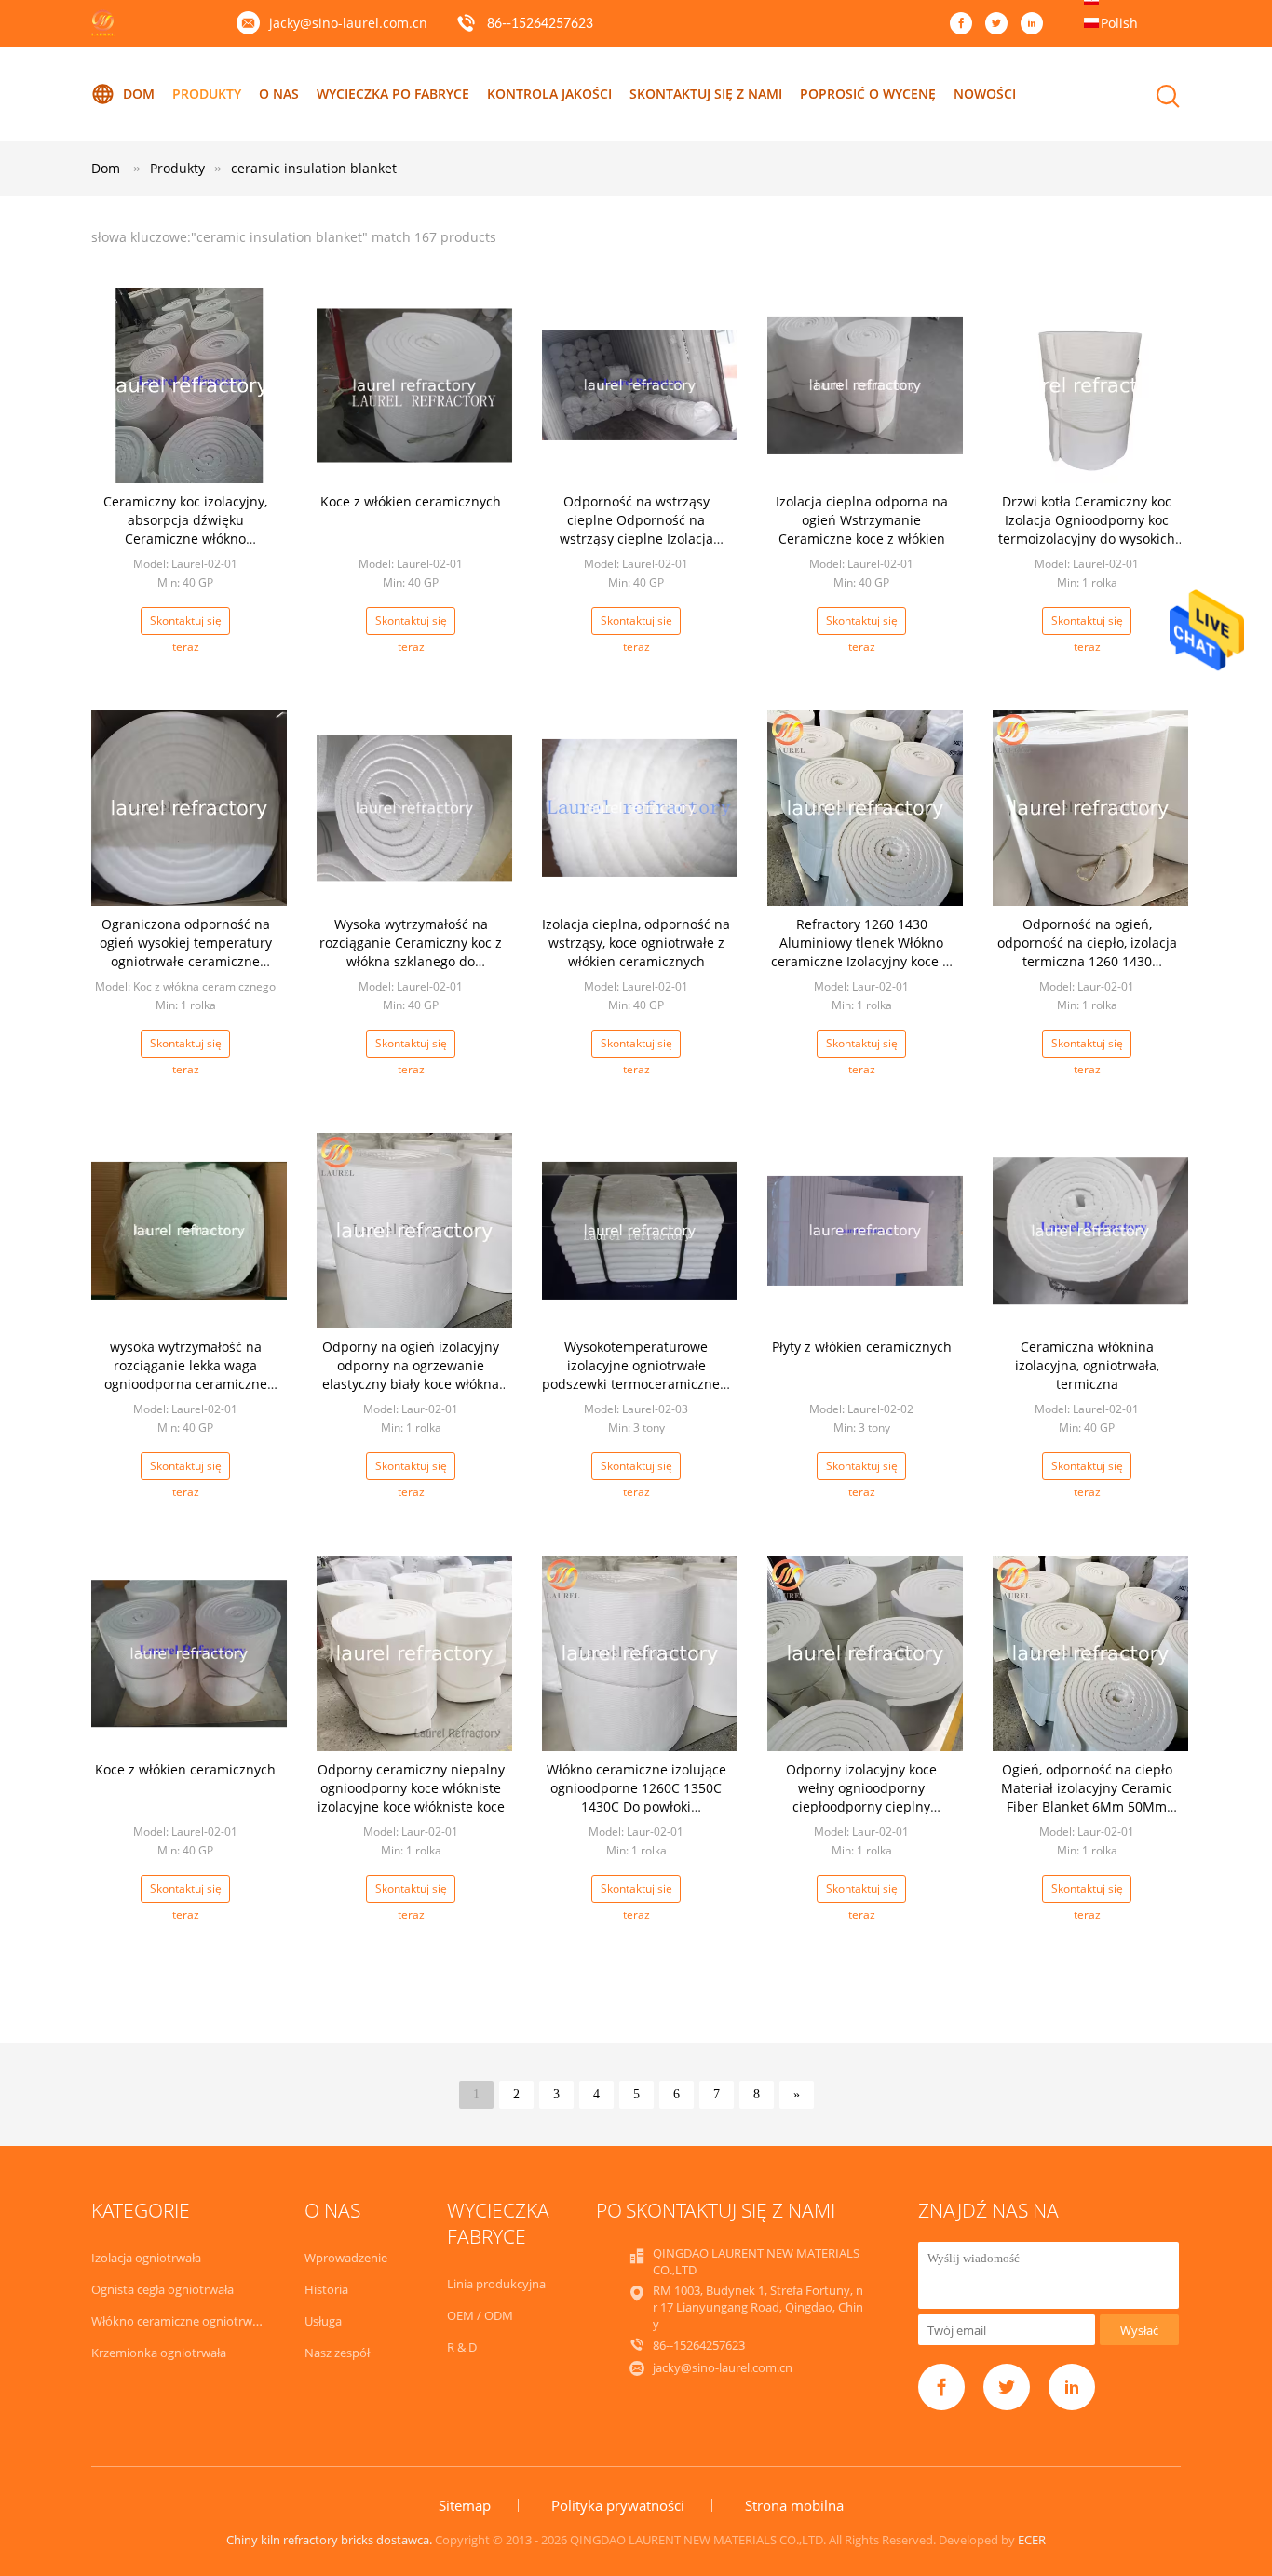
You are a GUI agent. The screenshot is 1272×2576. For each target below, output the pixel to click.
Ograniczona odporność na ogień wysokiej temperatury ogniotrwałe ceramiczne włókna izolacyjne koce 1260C (185, 952)
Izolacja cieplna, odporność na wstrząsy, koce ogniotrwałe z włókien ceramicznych (636, 943)
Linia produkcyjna (496, 2284)
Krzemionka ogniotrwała (159, 2353)
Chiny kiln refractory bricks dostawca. (331, 2540)
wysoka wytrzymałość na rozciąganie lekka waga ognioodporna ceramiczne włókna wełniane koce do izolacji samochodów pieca (185, 1384)
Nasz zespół (337, 2353)
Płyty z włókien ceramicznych (862, 1347)
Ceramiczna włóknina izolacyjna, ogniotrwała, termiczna (1087, 1365)
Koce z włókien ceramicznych (411, 501)
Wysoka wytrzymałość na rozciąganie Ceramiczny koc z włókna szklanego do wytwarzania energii (411, 952)
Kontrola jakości (549, 94)
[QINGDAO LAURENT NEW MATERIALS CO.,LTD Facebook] (966, 24)
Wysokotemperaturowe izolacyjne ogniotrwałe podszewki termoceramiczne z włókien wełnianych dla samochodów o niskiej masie (636, 1384)
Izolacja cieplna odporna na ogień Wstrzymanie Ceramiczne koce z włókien (862, 520)
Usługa (323, 2321)
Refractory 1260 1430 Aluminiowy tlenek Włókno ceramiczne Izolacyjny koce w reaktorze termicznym (862, 952)
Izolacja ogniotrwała (146, 2258)
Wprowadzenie (346, 2258)
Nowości (985, 94)
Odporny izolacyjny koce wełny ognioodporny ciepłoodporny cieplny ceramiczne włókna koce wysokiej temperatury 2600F (862, 1807)
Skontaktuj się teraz (186, 624)
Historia (326, 2289)
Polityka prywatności (618, 2505)
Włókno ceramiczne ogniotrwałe (180, 2321)
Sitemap (465, 2505)
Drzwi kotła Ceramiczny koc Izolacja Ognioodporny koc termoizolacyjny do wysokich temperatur (1087, 529)
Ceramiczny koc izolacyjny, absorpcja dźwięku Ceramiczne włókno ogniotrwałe (185, 529)
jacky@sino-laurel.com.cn (348, 23)
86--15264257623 (540, 24)
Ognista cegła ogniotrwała (162, 2289)
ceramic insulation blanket (314, 168)
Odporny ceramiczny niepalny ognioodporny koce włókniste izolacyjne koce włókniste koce (411, 1788)
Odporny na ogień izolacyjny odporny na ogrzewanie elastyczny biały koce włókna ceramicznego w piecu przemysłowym (411, 1384)
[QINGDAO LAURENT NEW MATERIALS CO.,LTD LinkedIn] (1036, 24)
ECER (1032, 2540)
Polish (1119, 23)
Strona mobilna (794, 2505)
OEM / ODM (480, 2315)
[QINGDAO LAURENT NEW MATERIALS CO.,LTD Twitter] (1001, 24)
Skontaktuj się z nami (706, 94)
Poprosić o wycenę (868, 94)
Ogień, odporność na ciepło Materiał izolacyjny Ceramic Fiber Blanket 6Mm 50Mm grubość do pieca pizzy (1087, 1797)
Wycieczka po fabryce (393, 94)
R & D (462, 2347)
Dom (139, 94)
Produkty (207, 94)
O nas (279, 94)
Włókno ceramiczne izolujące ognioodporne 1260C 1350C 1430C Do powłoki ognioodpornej (636, 1797)
